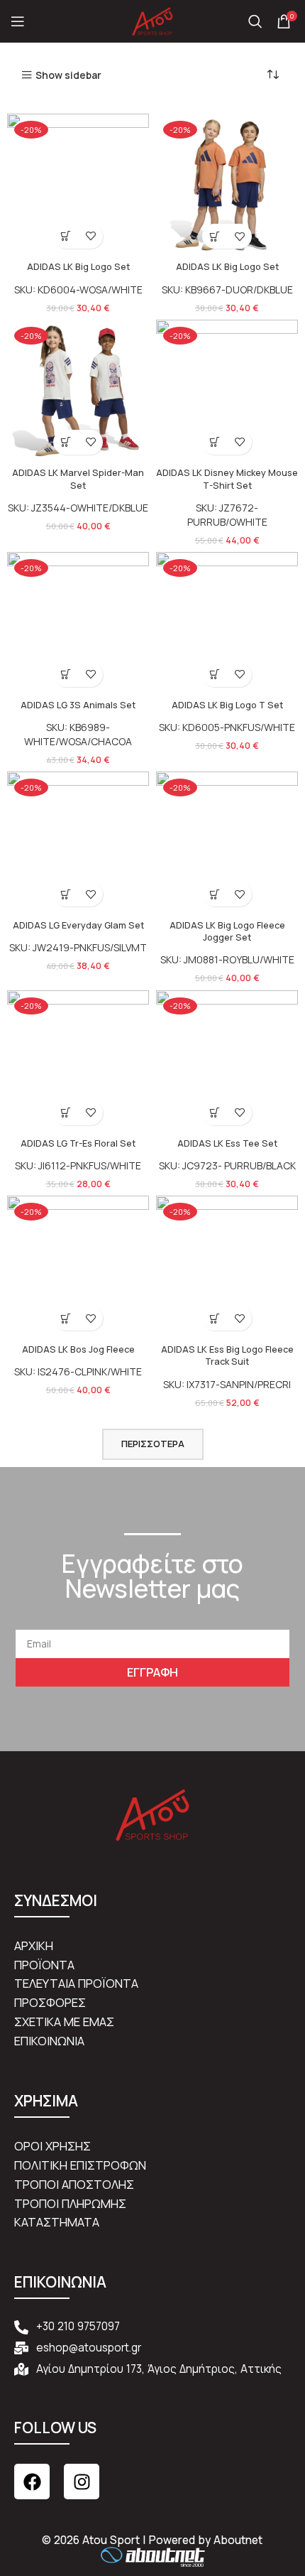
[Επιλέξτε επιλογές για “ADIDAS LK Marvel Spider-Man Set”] (66, 442)
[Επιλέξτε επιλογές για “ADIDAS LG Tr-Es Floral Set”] (66, 1113)
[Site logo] (152, 20)
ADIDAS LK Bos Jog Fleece (78, 1349)
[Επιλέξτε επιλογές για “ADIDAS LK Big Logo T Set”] (215, 675)
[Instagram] (82, 2482)
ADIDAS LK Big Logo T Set (227, 705)
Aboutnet (238, 2540)
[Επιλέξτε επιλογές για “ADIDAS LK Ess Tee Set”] (215, 1113)
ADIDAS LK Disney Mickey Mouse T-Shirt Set (227, 479)
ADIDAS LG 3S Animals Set (78, 705)
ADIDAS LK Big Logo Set (78, 267)
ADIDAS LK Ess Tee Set (227, 1143)
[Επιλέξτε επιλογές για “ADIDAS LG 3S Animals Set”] (66, 675)
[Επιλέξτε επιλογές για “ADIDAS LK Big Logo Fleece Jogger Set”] (215, 894)
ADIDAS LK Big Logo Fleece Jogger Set (227, 932)
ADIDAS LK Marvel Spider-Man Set (78, 479)
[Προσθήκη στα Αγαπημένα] (90, 236)
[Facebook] (32, 2482)
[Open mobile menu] (18, 21)
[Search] (255, 21)
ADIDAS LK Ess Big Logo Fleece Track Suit (227, 1356)
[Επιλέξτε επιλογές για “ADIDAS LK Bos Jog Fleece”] (66, 1318)
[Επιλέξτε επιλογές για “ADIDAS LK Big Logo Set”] (66, 236)
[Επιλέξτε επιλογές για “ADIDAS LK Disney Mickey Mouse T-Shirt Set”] (215, 442)
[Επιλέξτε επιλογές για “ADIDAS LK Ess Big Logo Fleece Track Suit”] (215, 1318)
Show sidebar (68, 75)
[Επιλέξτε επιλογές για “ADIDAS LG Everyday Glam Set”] (66, 894)
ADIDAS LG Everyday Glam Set (78, 925)
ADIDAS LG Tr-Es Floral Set (78, 1143)
